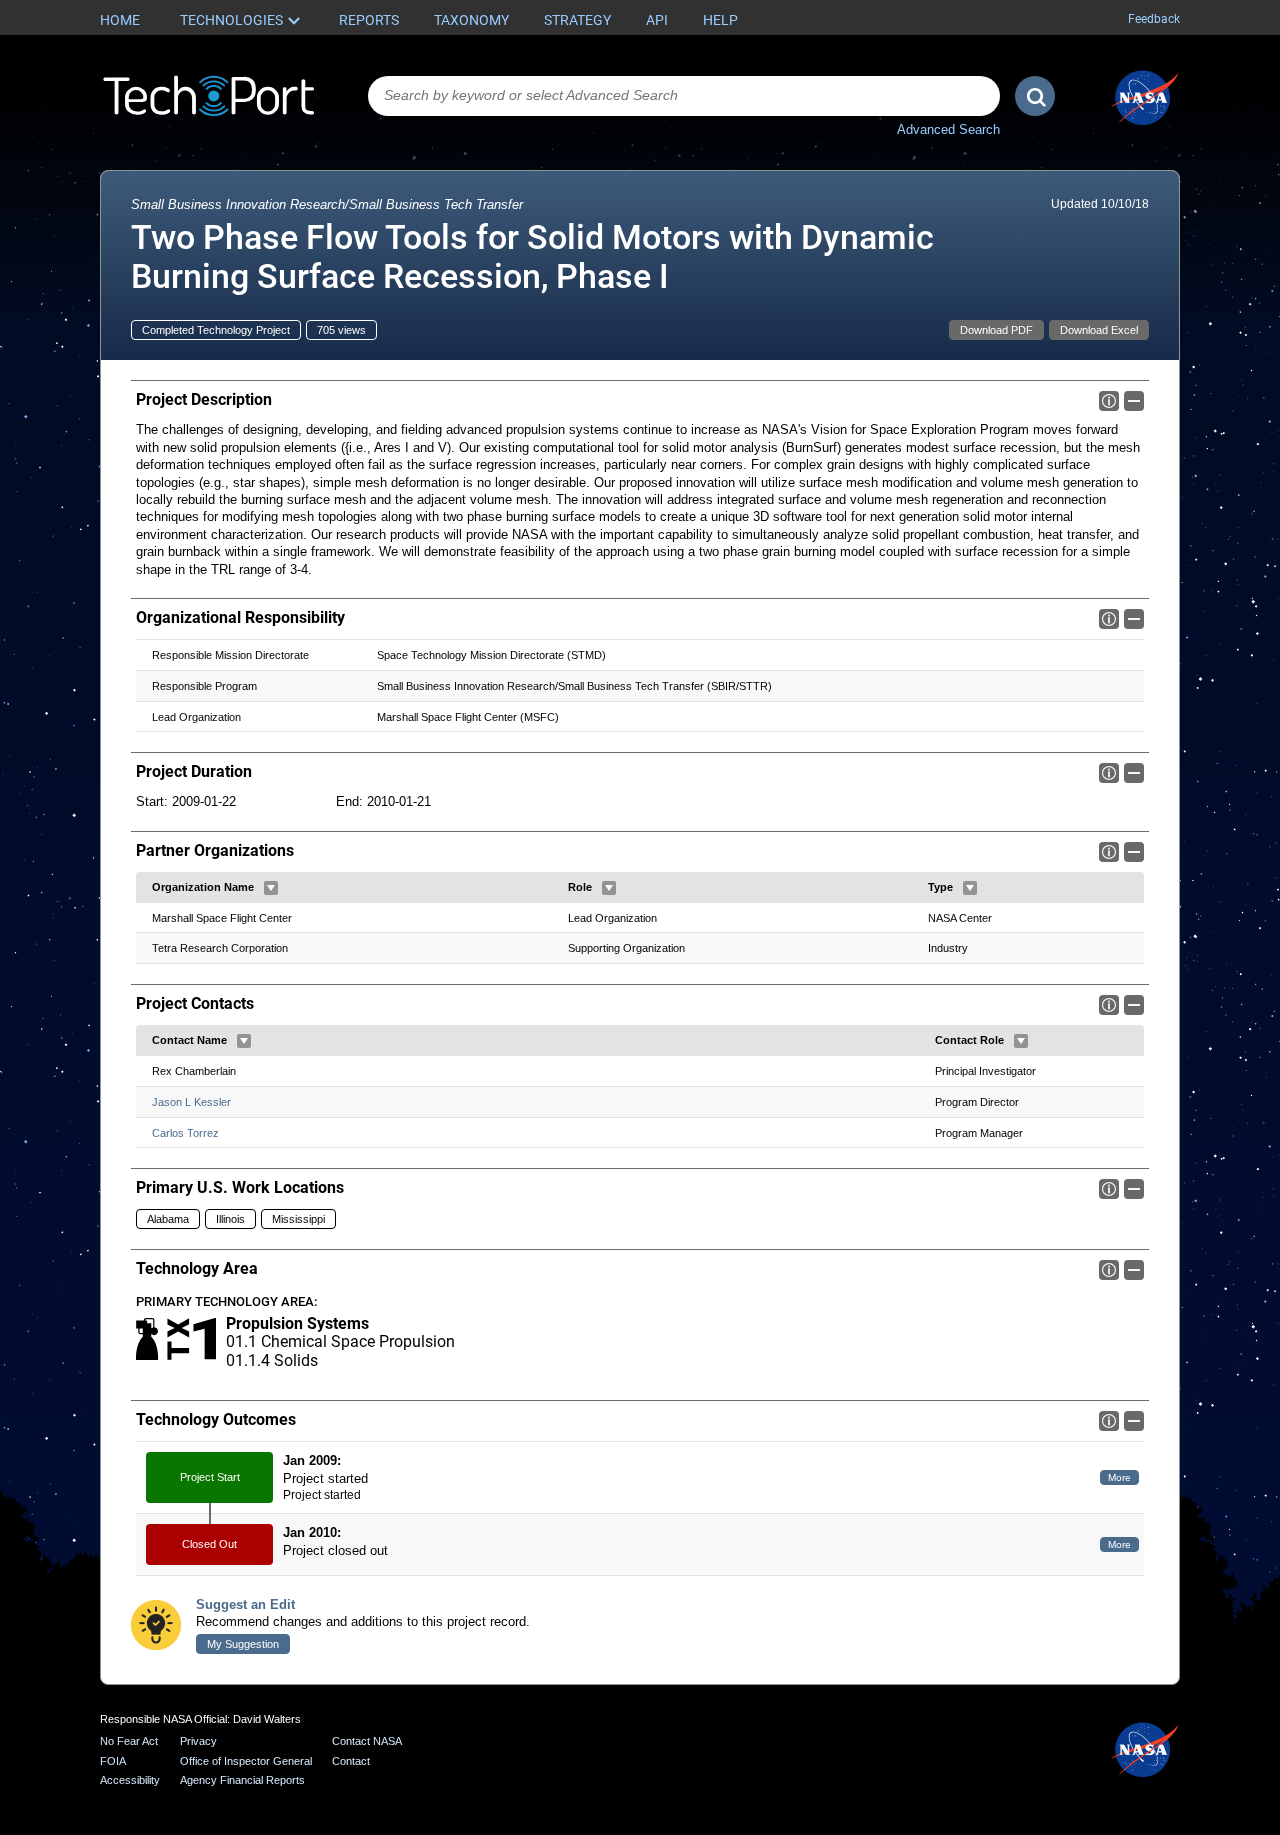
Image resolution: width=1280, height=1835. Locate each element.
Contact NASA (367, 1741)
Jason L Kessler (191, 1102)
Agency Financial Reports (242, 1780)
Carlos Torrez (185, 1133)
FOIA (113, 1761)
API (657, 20)
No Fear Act (129, 1741)
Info (1109, 401)
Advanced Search (948, 129)
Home (120, 20)
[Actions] (271, 888)
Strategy (577, 20)
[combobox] (684, 96)
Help (720, 20)
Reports (369, 20)
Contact (351, 1761)
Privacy (198, 1741)
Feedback (1154, 19)
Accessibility (130, 1780)
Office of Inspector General (246, 1761)
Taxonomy (471, 20)
